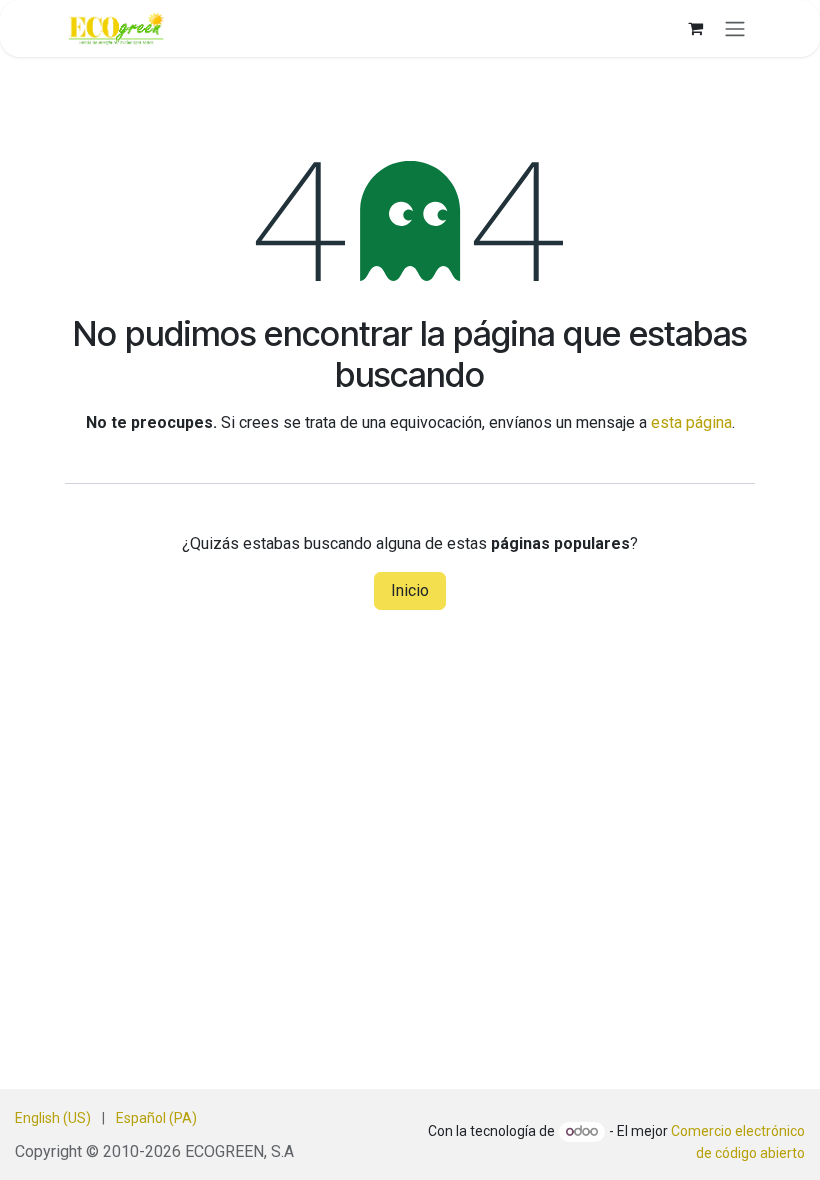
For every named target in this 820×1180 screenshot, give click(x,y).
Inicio (410, 590)
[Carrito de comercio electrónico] (695, 28)
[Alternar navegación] (735, 28)
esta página (691, 422)
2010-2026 (144, 1151)
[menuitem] (53, 1118)
